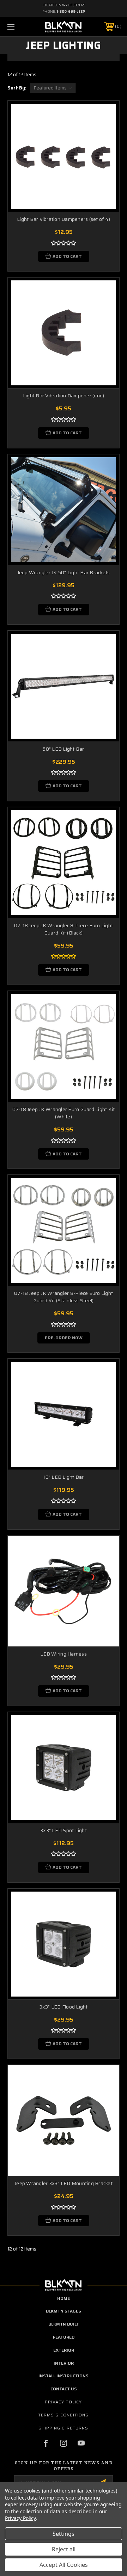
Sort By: (17, 88)
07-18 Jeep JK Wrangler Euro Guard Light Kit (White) (64, 1113)
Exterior (64, 2350)
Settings (64, 2534)
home (64, 2298)
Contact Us (64, 2389)
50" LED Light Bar (63, 749)
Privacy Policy (63, 2402)
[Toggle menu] (19, 27)
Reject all (64, 2549)
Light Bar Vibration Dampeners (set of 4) (64, 219)
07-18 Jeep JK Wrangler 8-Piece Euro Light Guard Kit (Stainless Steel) (64, 1297)
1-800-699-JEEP (71, 11)
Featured (64, 2337)
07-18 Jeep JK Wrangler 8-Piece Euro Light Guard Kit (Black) (64, 929)
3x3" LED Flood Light (64, 2007)
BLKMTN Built (64, 2324)
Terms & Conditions (63, 2415)
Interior (64, 2363)
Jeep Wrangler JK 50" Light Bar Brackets (64, 573)
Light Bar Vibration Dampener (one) (64, 396)
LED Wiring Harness (64, 1654)
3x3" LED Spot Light (64, 1830)
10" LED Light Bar (63, 1477)
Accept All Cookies (64, 2565)
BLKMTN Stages (64, 2311)
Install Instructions (64, 2376)
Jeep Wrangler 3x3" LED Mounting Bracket (64, 2183)
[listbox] (53, 88)
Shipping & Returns (63, 2428)
